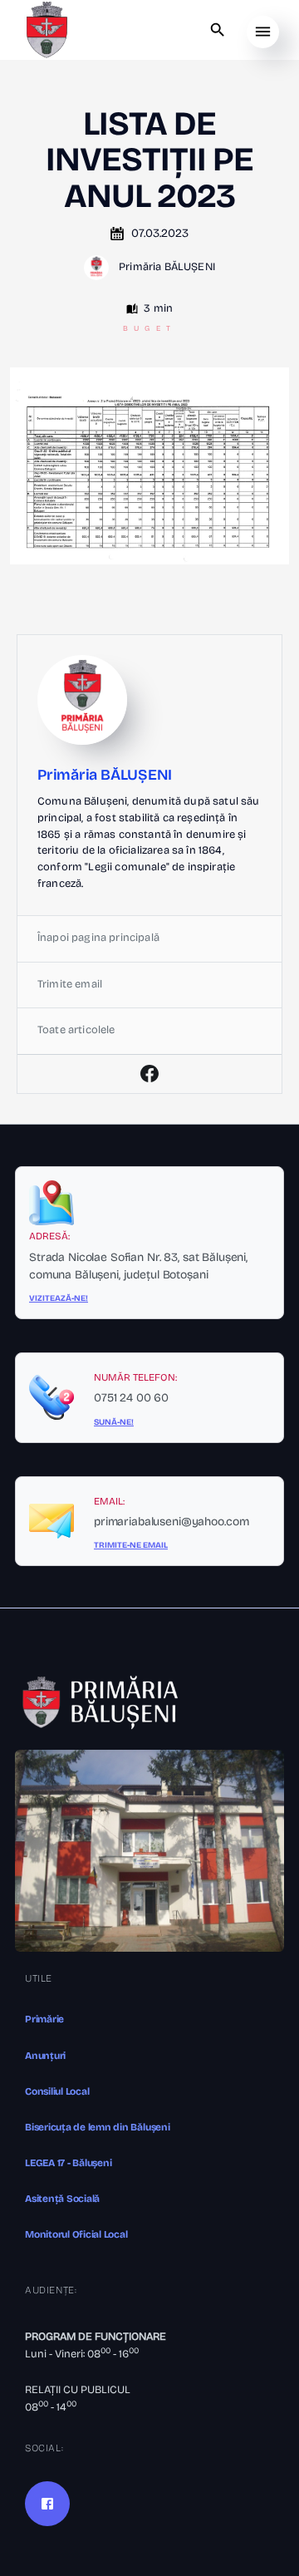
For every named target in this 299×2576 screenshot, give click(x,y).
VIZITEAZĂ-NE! (59, 1298)
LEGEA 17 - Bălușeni (68, 2163)
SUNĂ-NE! (114, 1422)
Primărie (44, 2019)
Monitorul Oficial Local (76, 2234)
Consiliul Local (57, 2091)
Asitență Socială (62, 2199)
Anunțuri (45, 2056)
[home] (47, 30)
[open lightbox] (149, 466)
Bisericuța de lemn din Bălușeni (98, 2127)
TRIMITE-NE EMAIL (131, 1545)
